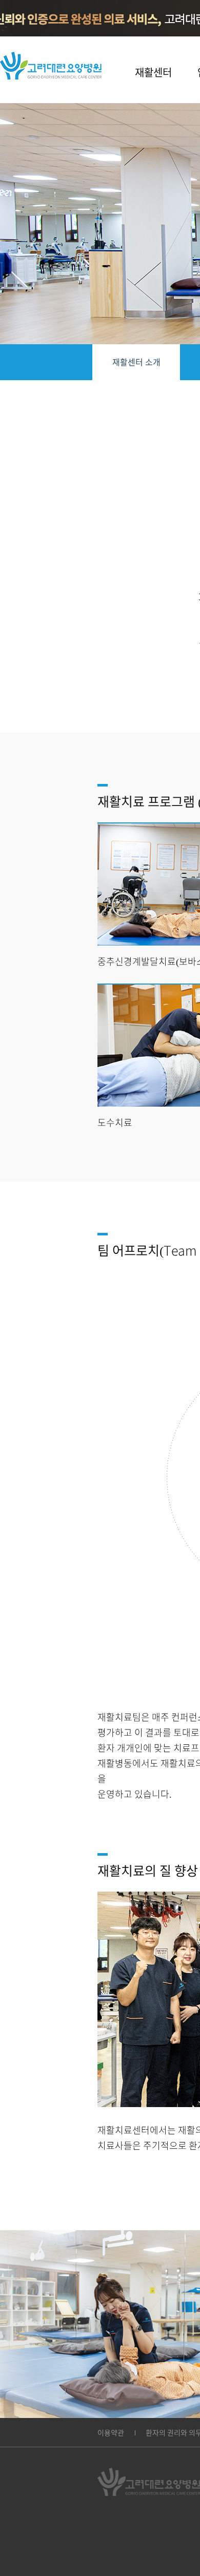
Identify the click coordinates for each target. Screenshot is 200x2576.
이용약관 (111, 2433)
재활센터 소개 (136, 362)
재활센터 (153, 72)
